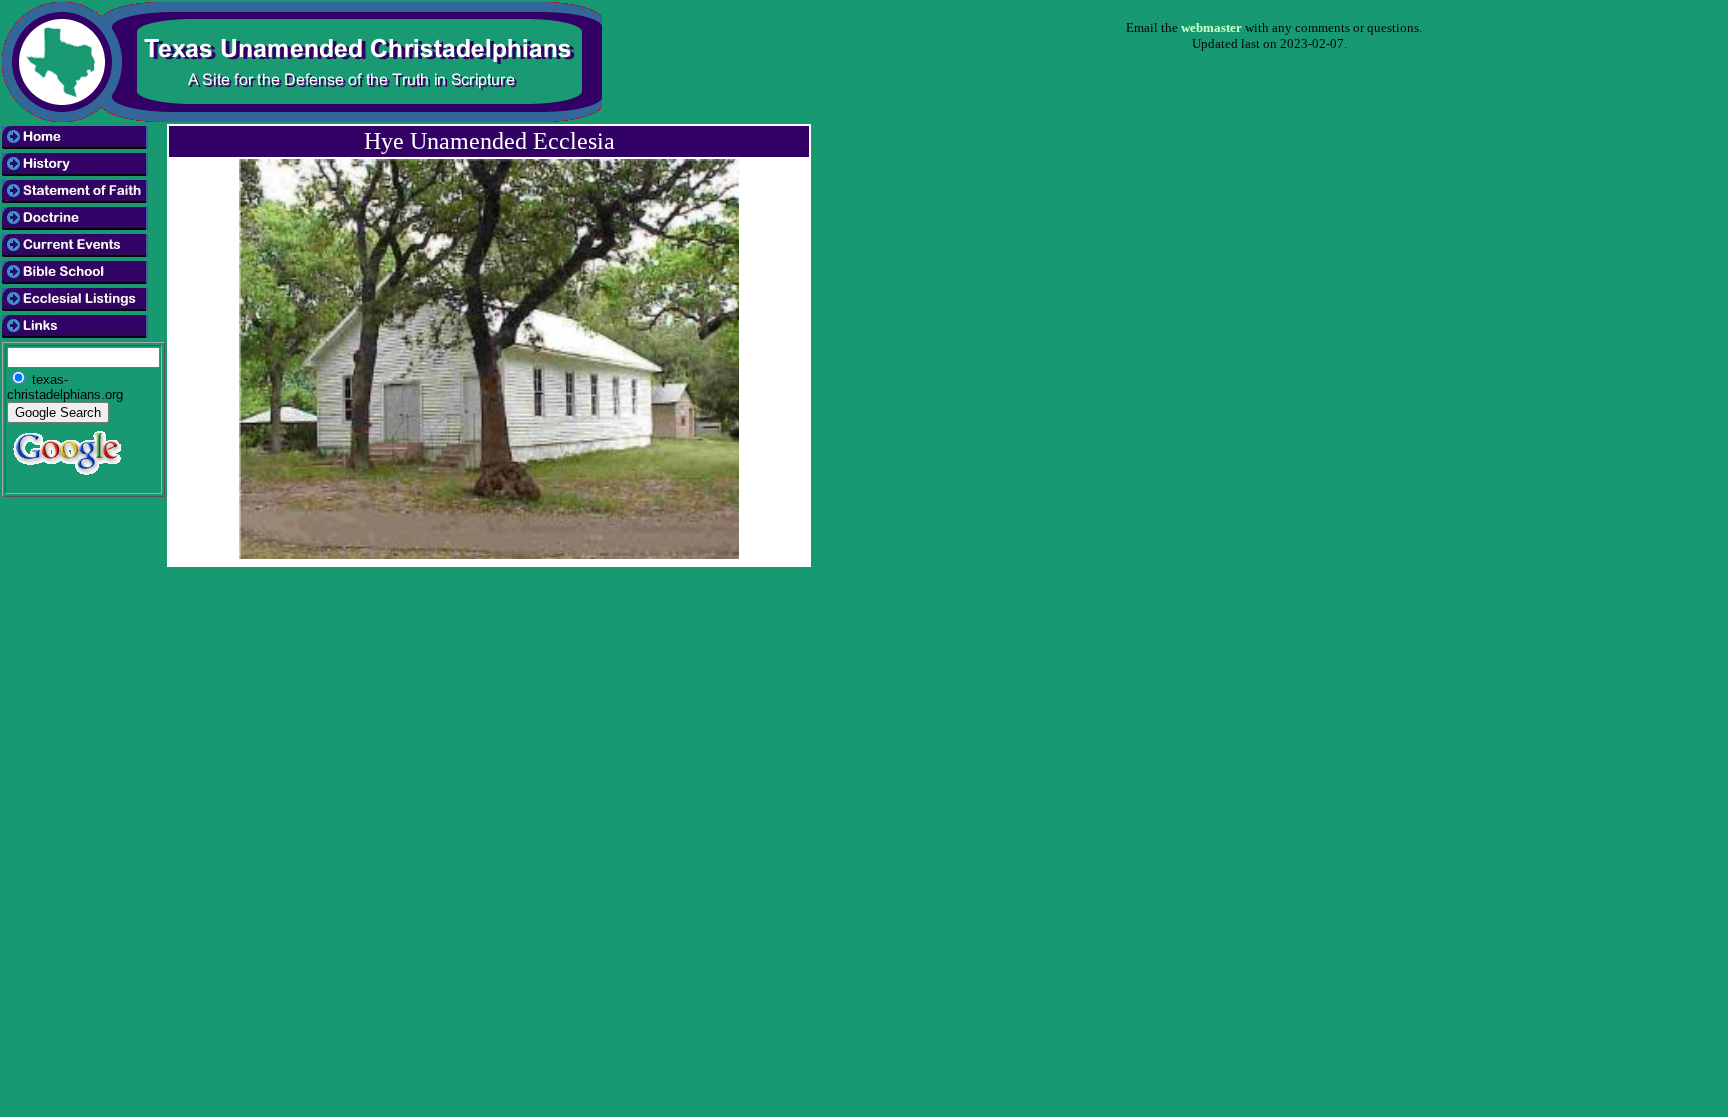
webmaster (1211, 27)
